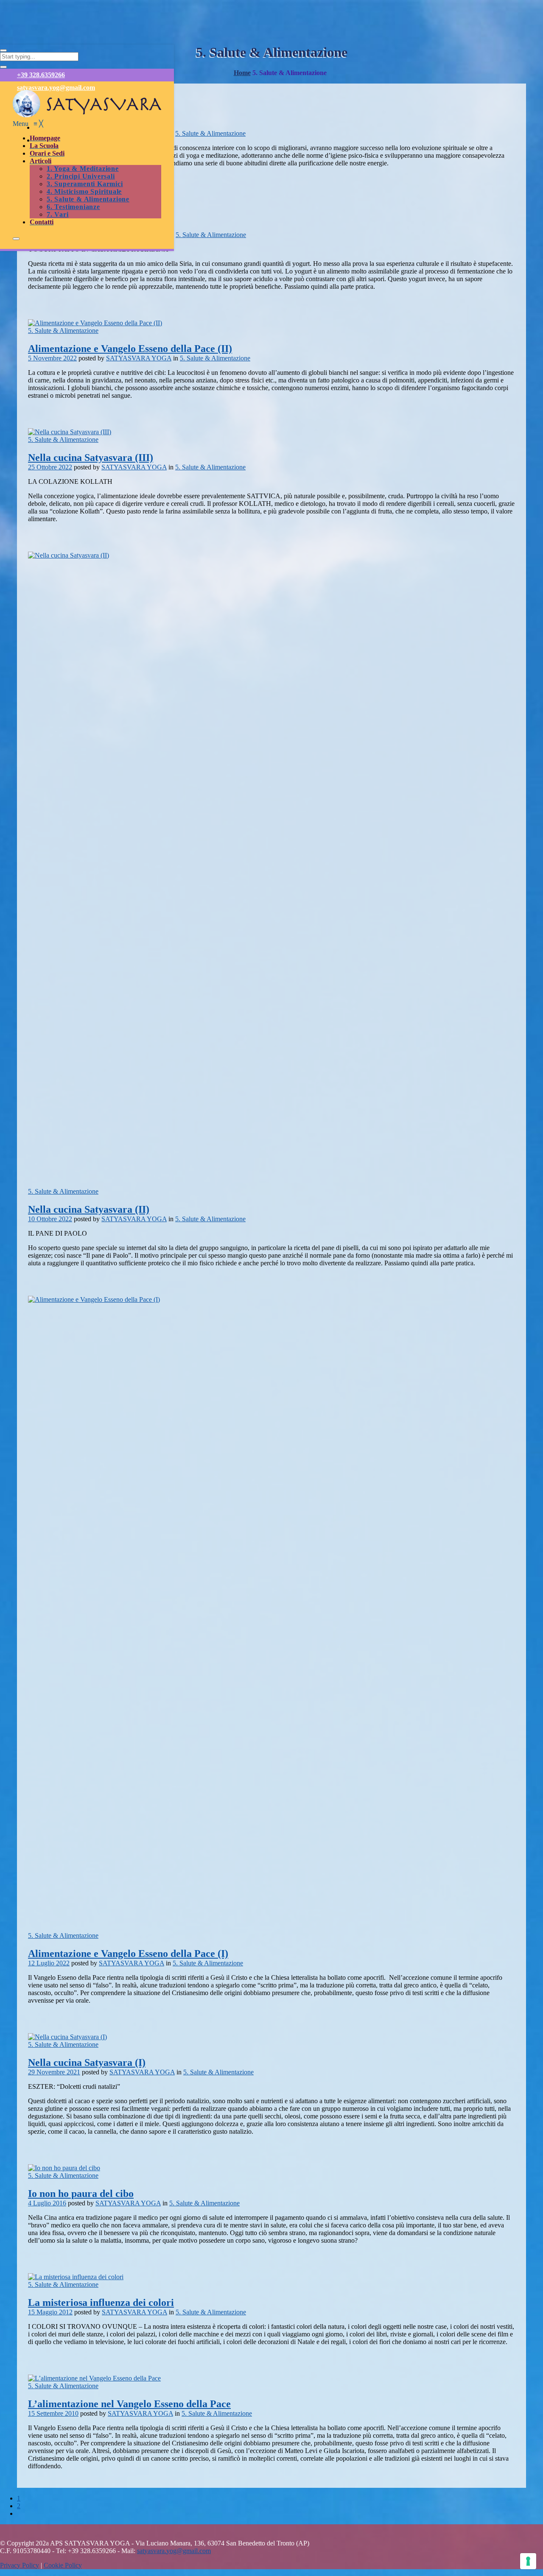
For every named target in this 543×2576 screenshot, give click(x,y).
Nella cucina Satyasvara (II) (89, 1209)
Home (242, 73)
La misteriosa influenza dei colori (101, 2302)
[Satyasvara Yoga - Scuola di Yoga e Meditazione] (87, 116)
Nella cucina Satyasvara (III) (91, 458)
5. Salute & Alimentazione (210, 133)
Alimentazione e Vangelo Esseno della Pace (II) (130, 349)
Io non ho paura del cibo (81, 2194)
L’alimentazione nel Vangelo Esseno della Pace (129, 2404)
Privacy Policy (20, 2565)
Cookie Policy (63, 2565)
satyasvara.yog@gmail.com (56, 88)
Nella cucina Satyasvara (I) (87, 2062)
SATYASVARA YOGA (139, 358)
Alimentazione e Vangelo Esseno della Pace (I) (128, 1954)
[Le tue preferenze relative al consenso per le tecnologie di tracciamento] (528, 2561)
